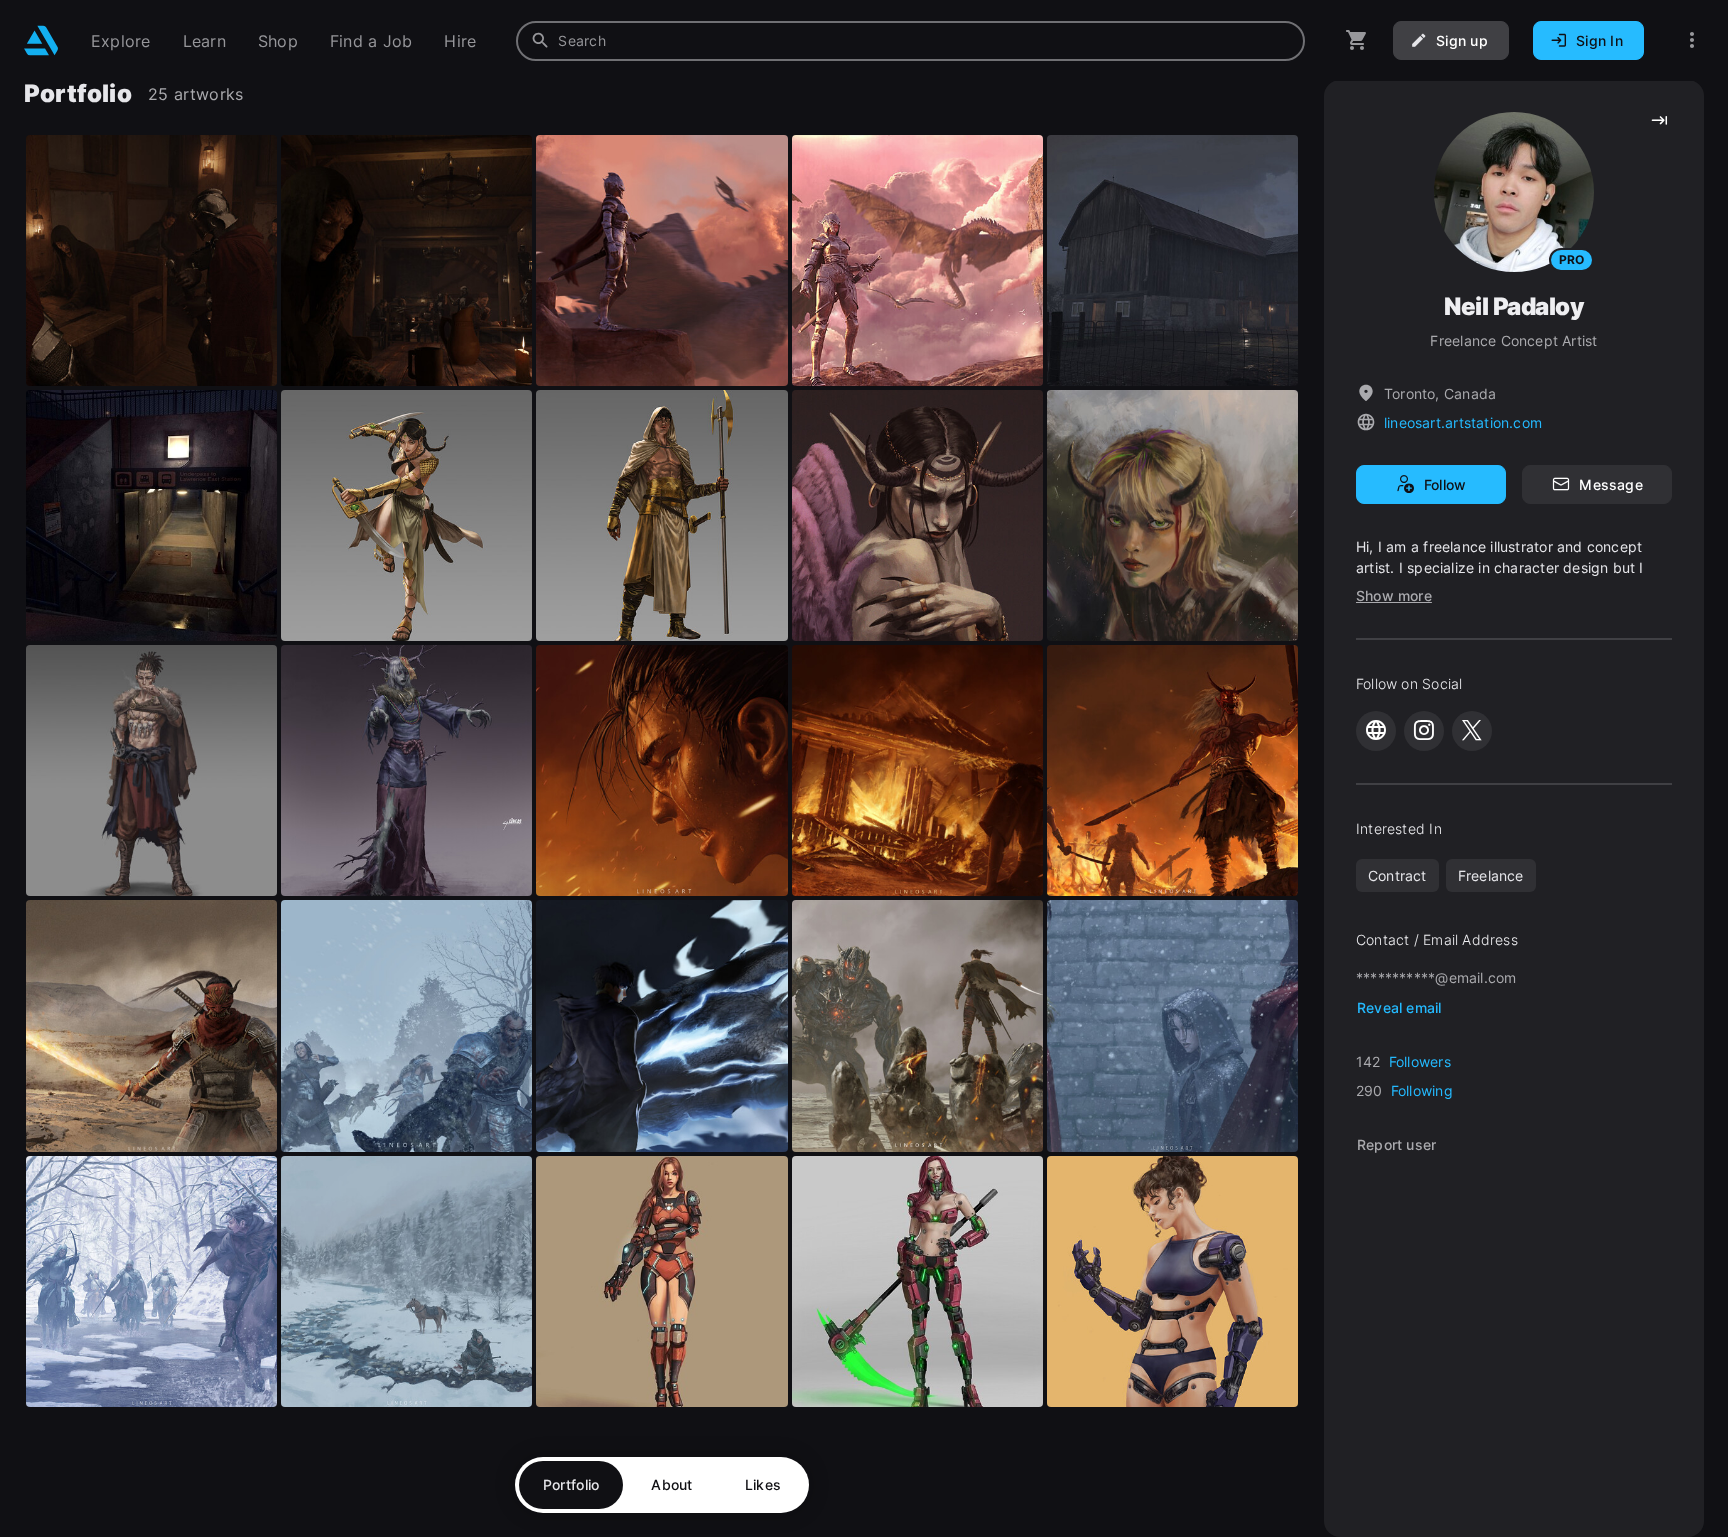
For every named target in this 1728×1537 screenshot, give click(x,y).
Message (1610, 484)
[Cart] (1357, 40)
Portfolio (571, 1484)
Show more (1394, 595)
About (671, 1484)
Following (1422, 1090)
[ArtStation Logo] (41, 40)
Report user (1396, 1144)
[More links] (1692, 40)
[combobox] (910, 41)
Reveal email (1399, 1007)
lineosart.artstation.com (1463, 422)
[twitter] (1472, 731)
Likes (763, 1484)
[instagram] (1424, 731)
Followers (1420, 1061)
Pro (1571, 259)
